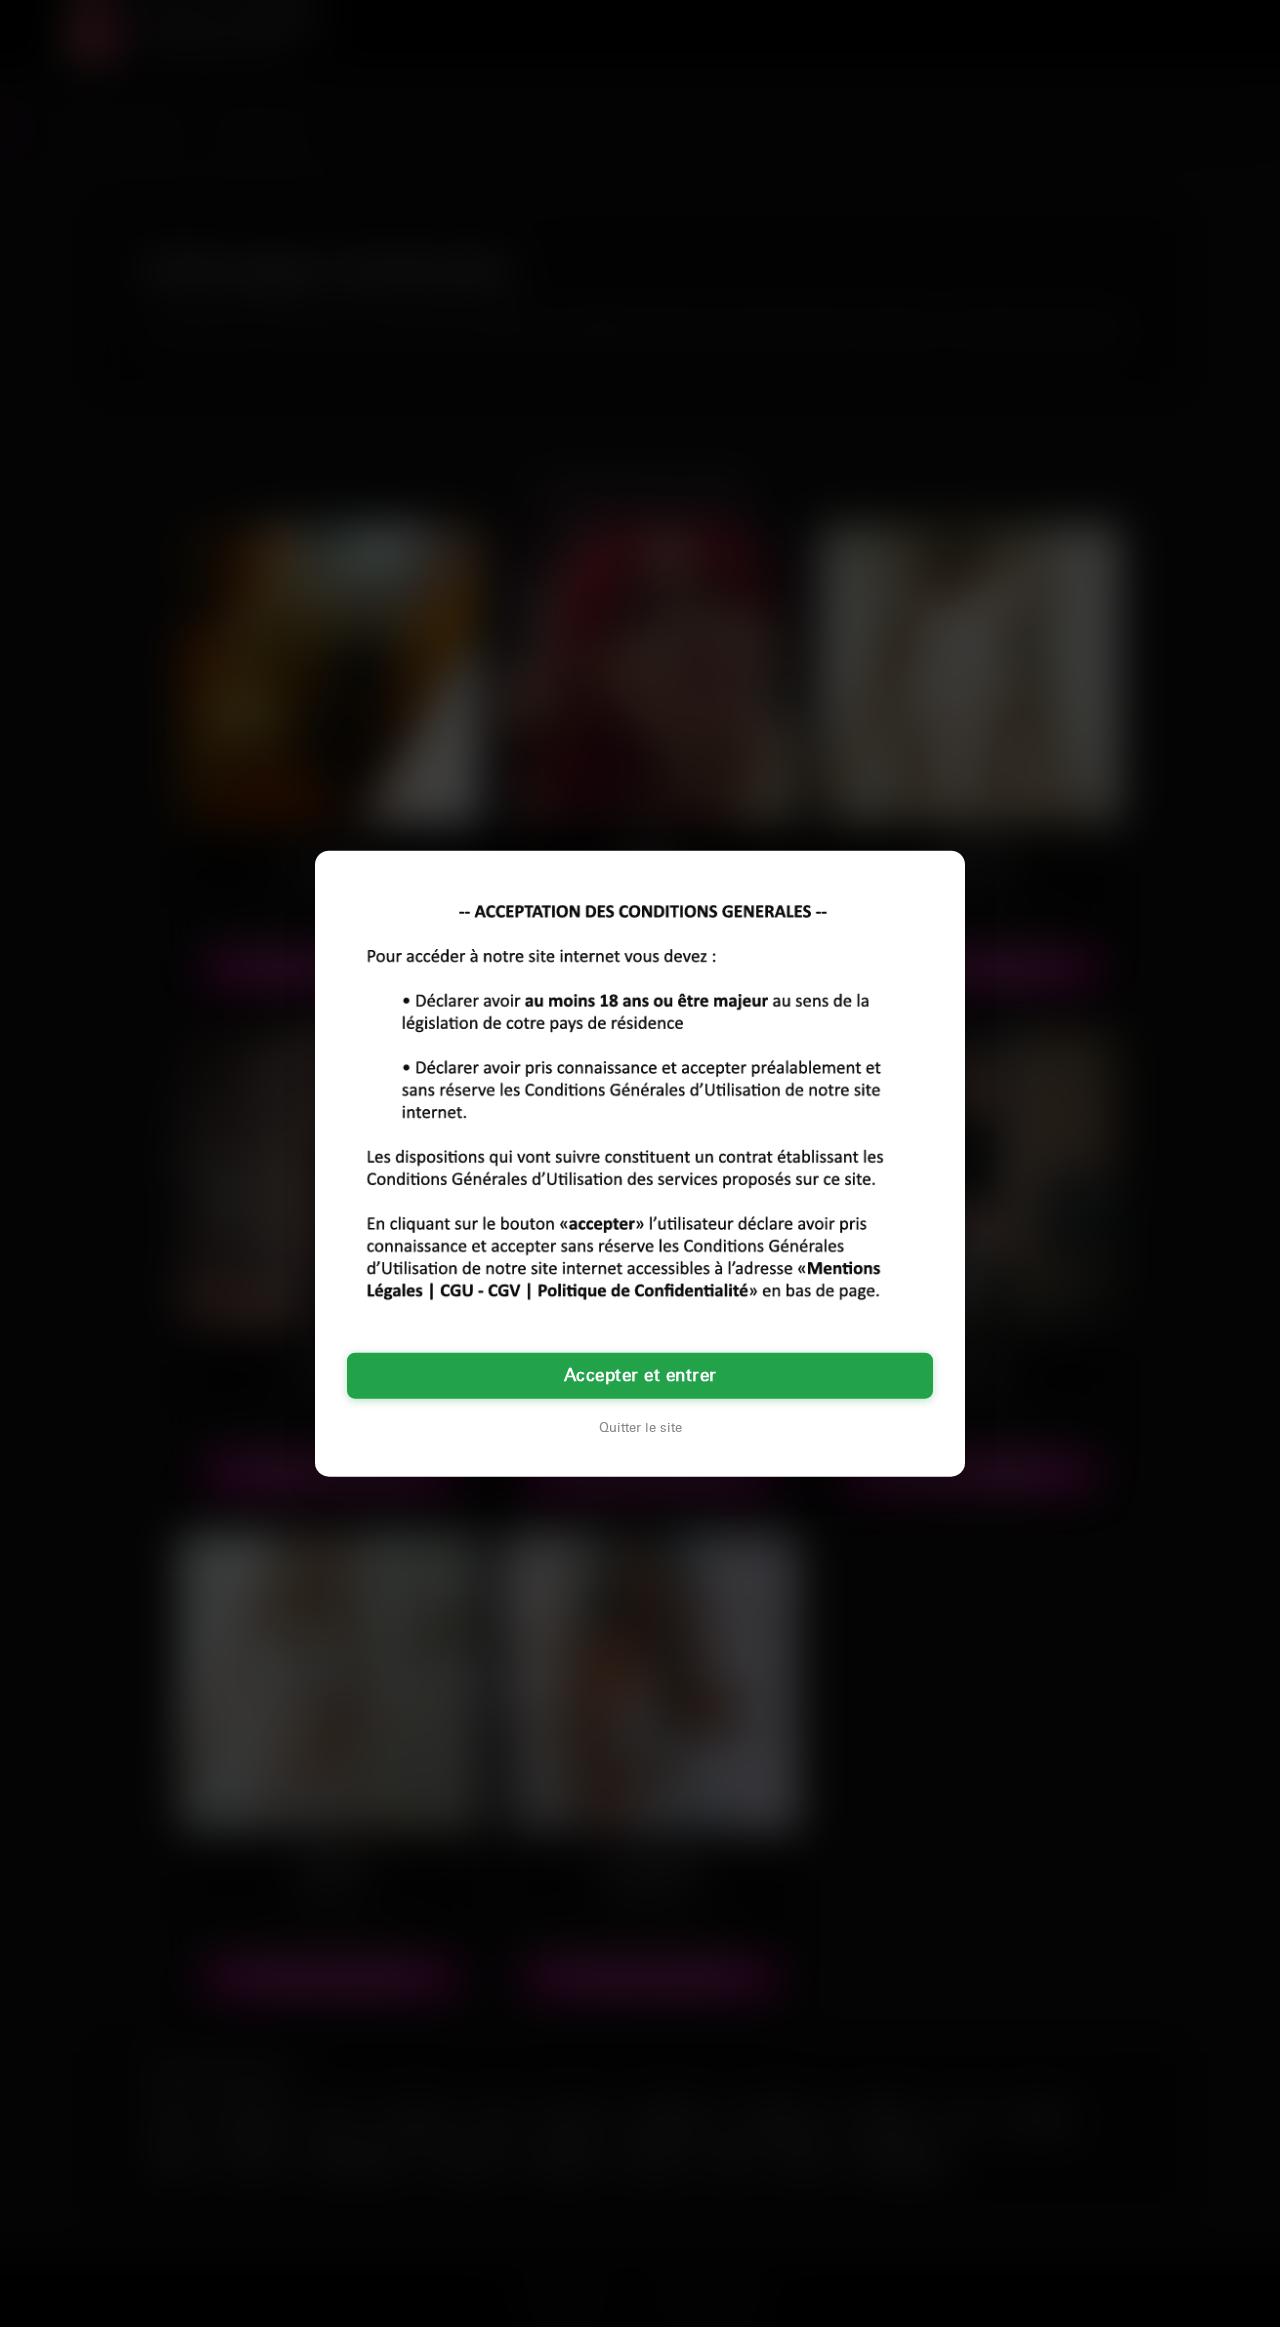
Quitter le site (640, 1428)
